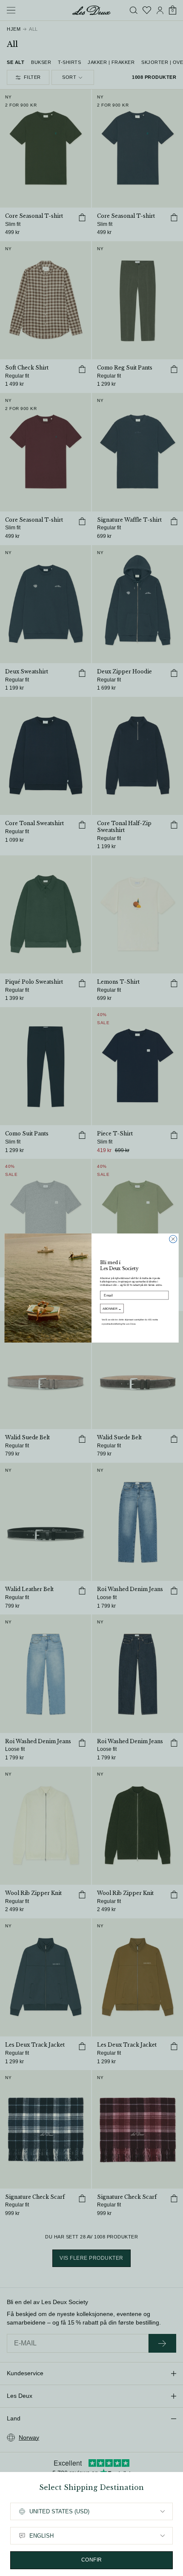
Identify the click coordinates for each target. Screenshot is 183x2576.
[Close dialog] (173, 1239)
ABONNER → (112, 1308)
